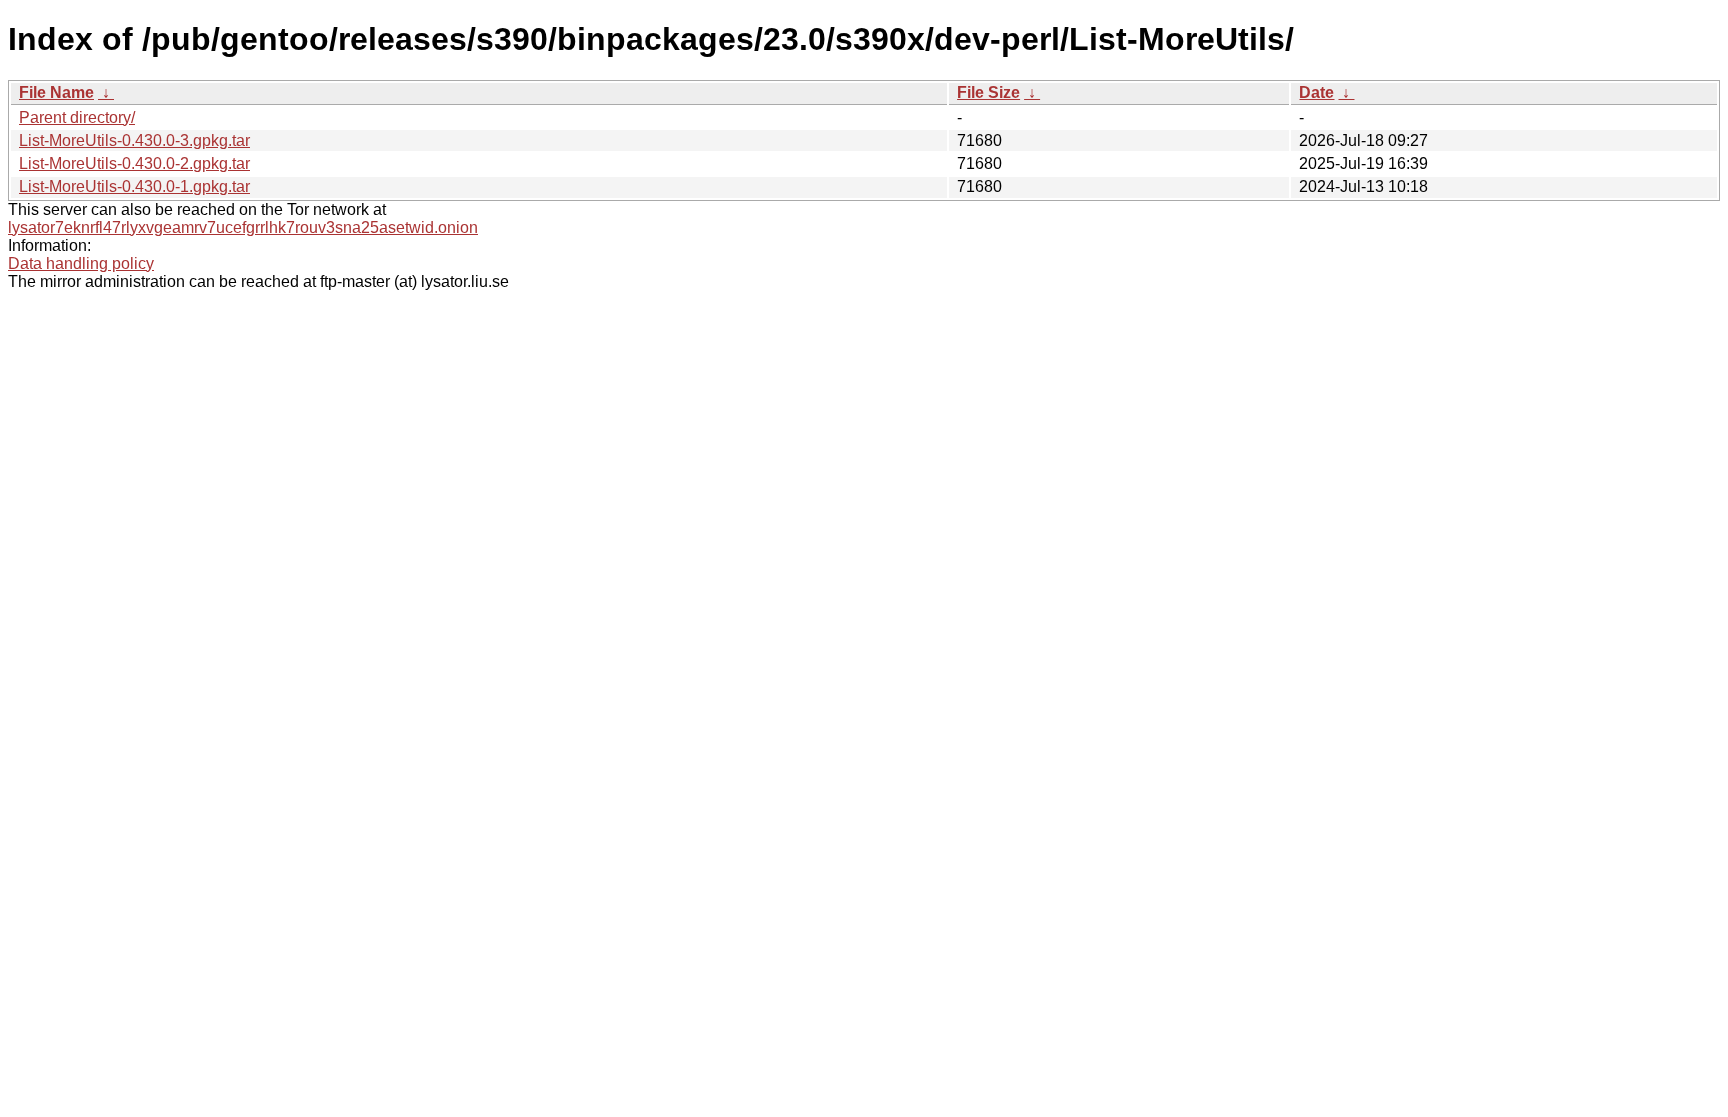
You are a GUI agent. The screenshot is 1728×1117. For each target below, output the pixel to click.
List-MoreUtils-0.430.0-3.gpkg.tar (134, 140)
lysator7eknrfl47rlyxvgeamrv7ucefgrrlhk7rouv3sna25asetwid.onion (243, 227)
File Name (56, 92)
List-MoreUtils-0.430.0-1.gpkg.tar (134, 186)
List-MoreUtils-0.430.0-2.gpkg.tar (134, 163)
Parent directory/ (77, 117)
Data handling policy (81, 263)
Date (1316, 92)
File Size (988, 92)
